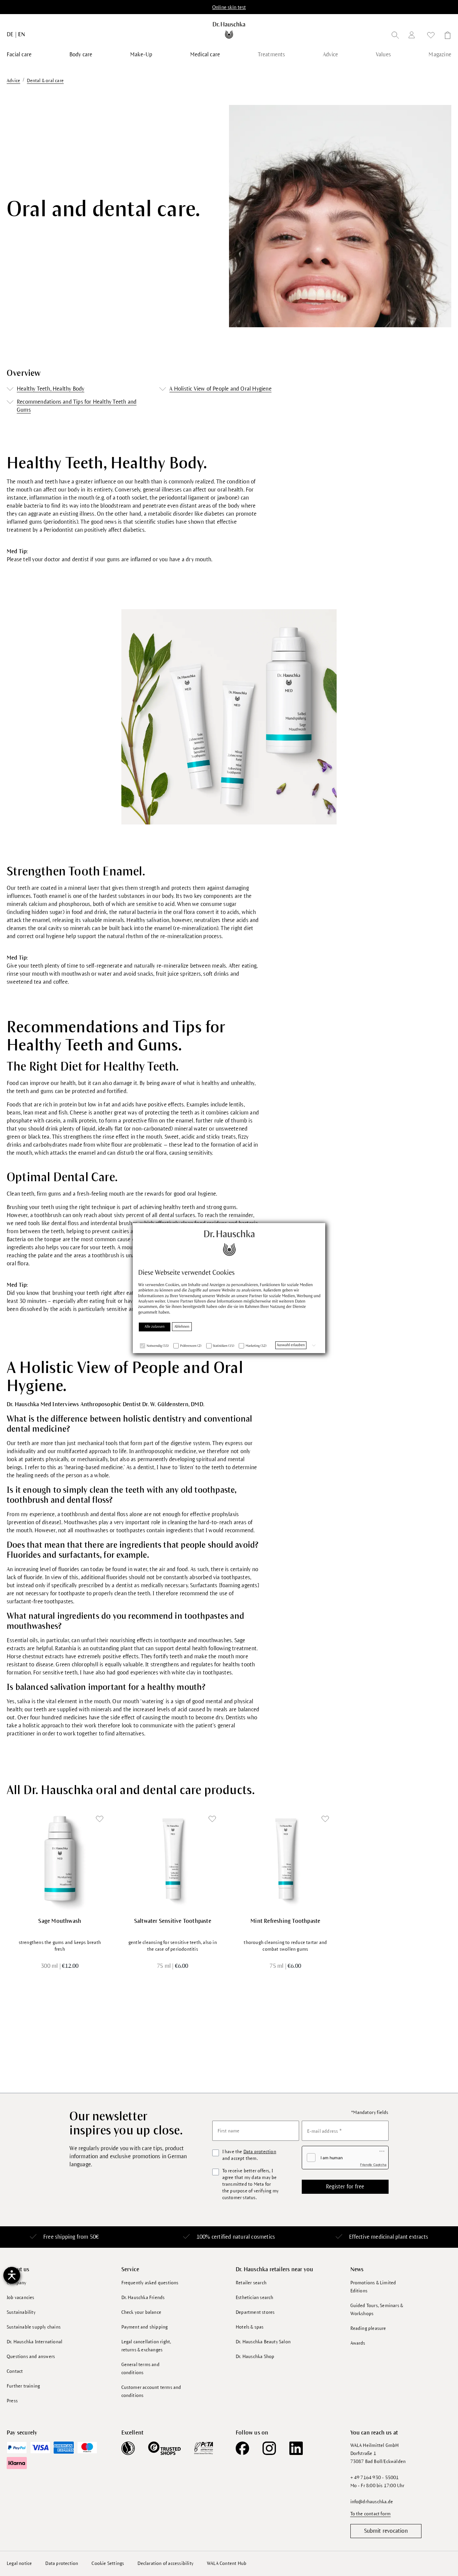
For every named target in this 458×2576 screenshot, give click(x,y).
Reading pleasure (368, 2328)
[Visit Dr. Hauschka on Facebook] (242, 2448)
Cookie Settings (108, 2563)
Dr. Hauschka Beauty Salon (263, 2342)
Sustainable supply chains (34, 2327)
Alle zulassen (155, 1327)
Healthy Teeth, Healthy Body (50, 389)
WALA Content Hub (227, 2563)
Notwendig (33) (158, 1346)
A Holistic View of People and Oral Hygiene (220, 389)
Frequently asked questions (150, 2283)
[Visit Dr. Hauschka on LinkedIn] (296, 2448)
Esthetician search (255, 2298)
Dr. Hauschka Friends (143, 2298)
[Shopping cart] (446, 36)
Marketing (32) (256, 1346)
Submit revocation (386, 2531)
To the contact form (371, 2514)
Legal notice (19, 2563)
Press (12, 2401)
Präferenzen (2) (191, 1346)
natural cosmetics (254, 2237)
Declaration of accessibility (165, 2563)
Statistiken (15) (224, 1346)
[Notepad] (431, 36)
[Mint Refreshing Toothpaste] (285, 1859)
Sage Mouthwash (60, 1921)
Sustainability (21, 2312)
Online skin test (229, 7)
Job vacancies (21, 2298)
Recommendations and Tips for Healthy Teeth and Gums (77, 406)
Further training (23, 2386)
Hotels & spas (250, 2327)
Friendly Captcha (373, 2165)
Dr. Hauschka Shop (255, 2357)
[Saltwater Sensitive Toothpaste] (173, 1859)
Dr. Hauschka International (35, 2342)
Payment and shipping (145, 2327)
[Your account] (413, 36)
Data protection (260, 2152)
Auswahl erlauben (291, 1345)
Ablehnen (182, 1327)
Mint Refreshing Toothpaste (285, 1921)
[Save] (100, 1819)
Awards (358, 2343)
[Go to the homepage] (229, 30)
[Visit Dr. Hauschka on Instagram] (269, 2448)
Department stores (255, 2312)
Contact (15, 2371)
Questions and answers (31, 2357)
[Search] (395, 36)
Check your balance (141, 2312)
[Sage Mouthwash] (60, 1859)
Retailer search (251, 2283)
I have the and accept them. (249, 2155)
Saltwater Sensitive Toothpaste (173, 1921)
